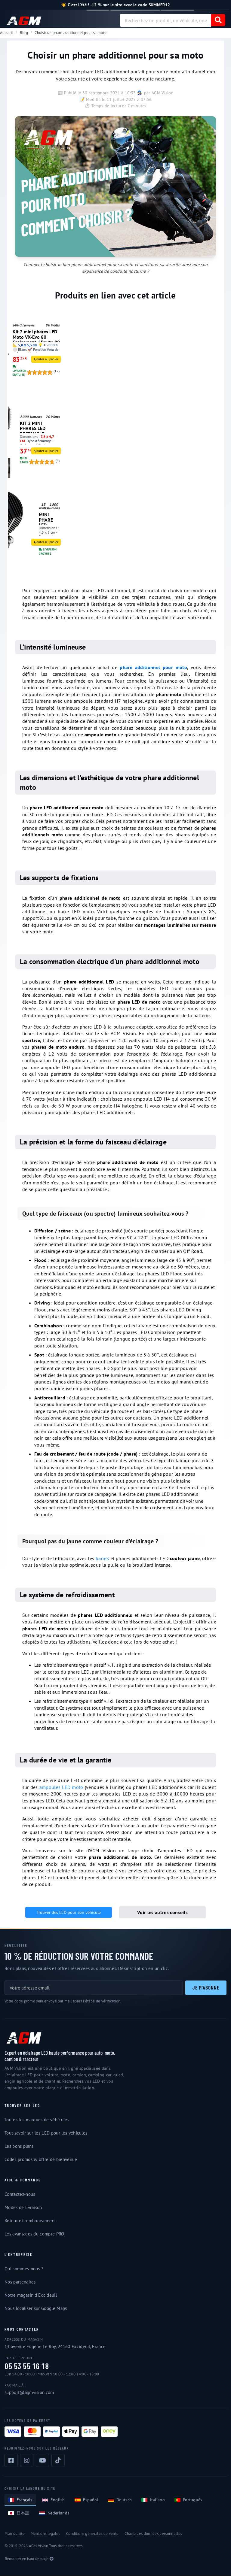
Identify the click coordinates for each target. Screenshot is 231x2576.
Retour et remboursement (30, 2221)
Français (25, 2500)
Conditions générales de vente (92, 2534)
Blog (24, 33)
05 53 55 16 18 (27, 2366)
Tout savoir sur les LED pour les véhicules (46, 2133)
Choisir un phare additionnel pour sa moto (71, 33)
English (58, 2500)
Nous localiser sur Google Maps (36, 2308)
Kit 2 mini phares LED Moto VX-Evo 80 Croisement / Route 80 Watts (36, 335)
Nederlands (58, 2513)
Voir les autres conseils (162, 1912)
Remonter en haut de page (27, 2559)
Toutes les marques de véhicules (37, 2120)
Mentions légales (45, 2534)
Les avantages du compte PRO (34, 2234)
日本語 (23, 2513)
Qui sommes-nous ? (24, 2269)
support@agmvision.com (29, 2392)
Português (193, 2500)
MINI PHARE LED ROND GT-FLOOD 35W (49, 518)
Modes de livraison (23, 2207)
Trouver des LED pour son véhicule (69, 1912)
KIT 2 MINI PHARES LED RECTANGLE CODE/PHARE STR (38, 427)
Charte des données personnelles (153, 2534)
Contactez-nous (20, 2194)
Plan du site (15, 2534)
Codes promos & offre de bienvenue (41, 2159)
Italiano (157, 2500)
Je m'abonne (206, 1987)
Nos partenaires (20, 2282)
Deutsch (124, 2500)
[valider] (218, 20)
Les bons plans (19, 2146)
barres (102, 1558)
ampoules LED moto (61, 1787)
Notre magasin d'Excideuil (31, 2295)
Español (91, 2500)
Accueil (6, 33)
